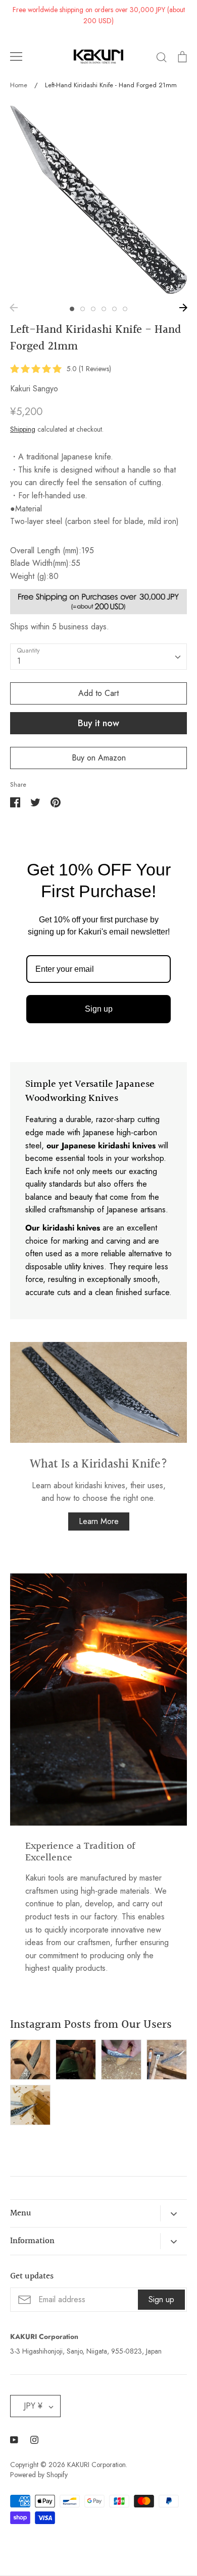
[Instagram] (34, 2440)
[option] (98, 199)
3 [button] (93, 309)
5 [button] (114, 309)
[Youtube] (14, 2440)
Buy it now (98, 723)
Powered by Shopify (39, 2475)
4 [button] (104, 309)
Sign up (99, 1009)
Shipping (23, 429)
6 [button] (125, 309)
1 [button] (72, 309)
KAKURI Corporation (96, 2465)
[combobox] (98, 657)
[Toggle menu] (16, 56)
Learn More (99, 1521)
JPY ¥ (33, 2406)
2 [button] (83, 309)
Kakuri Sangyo (34, 389)
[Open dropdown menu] (174, 2213)
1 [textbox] (19, 661)
